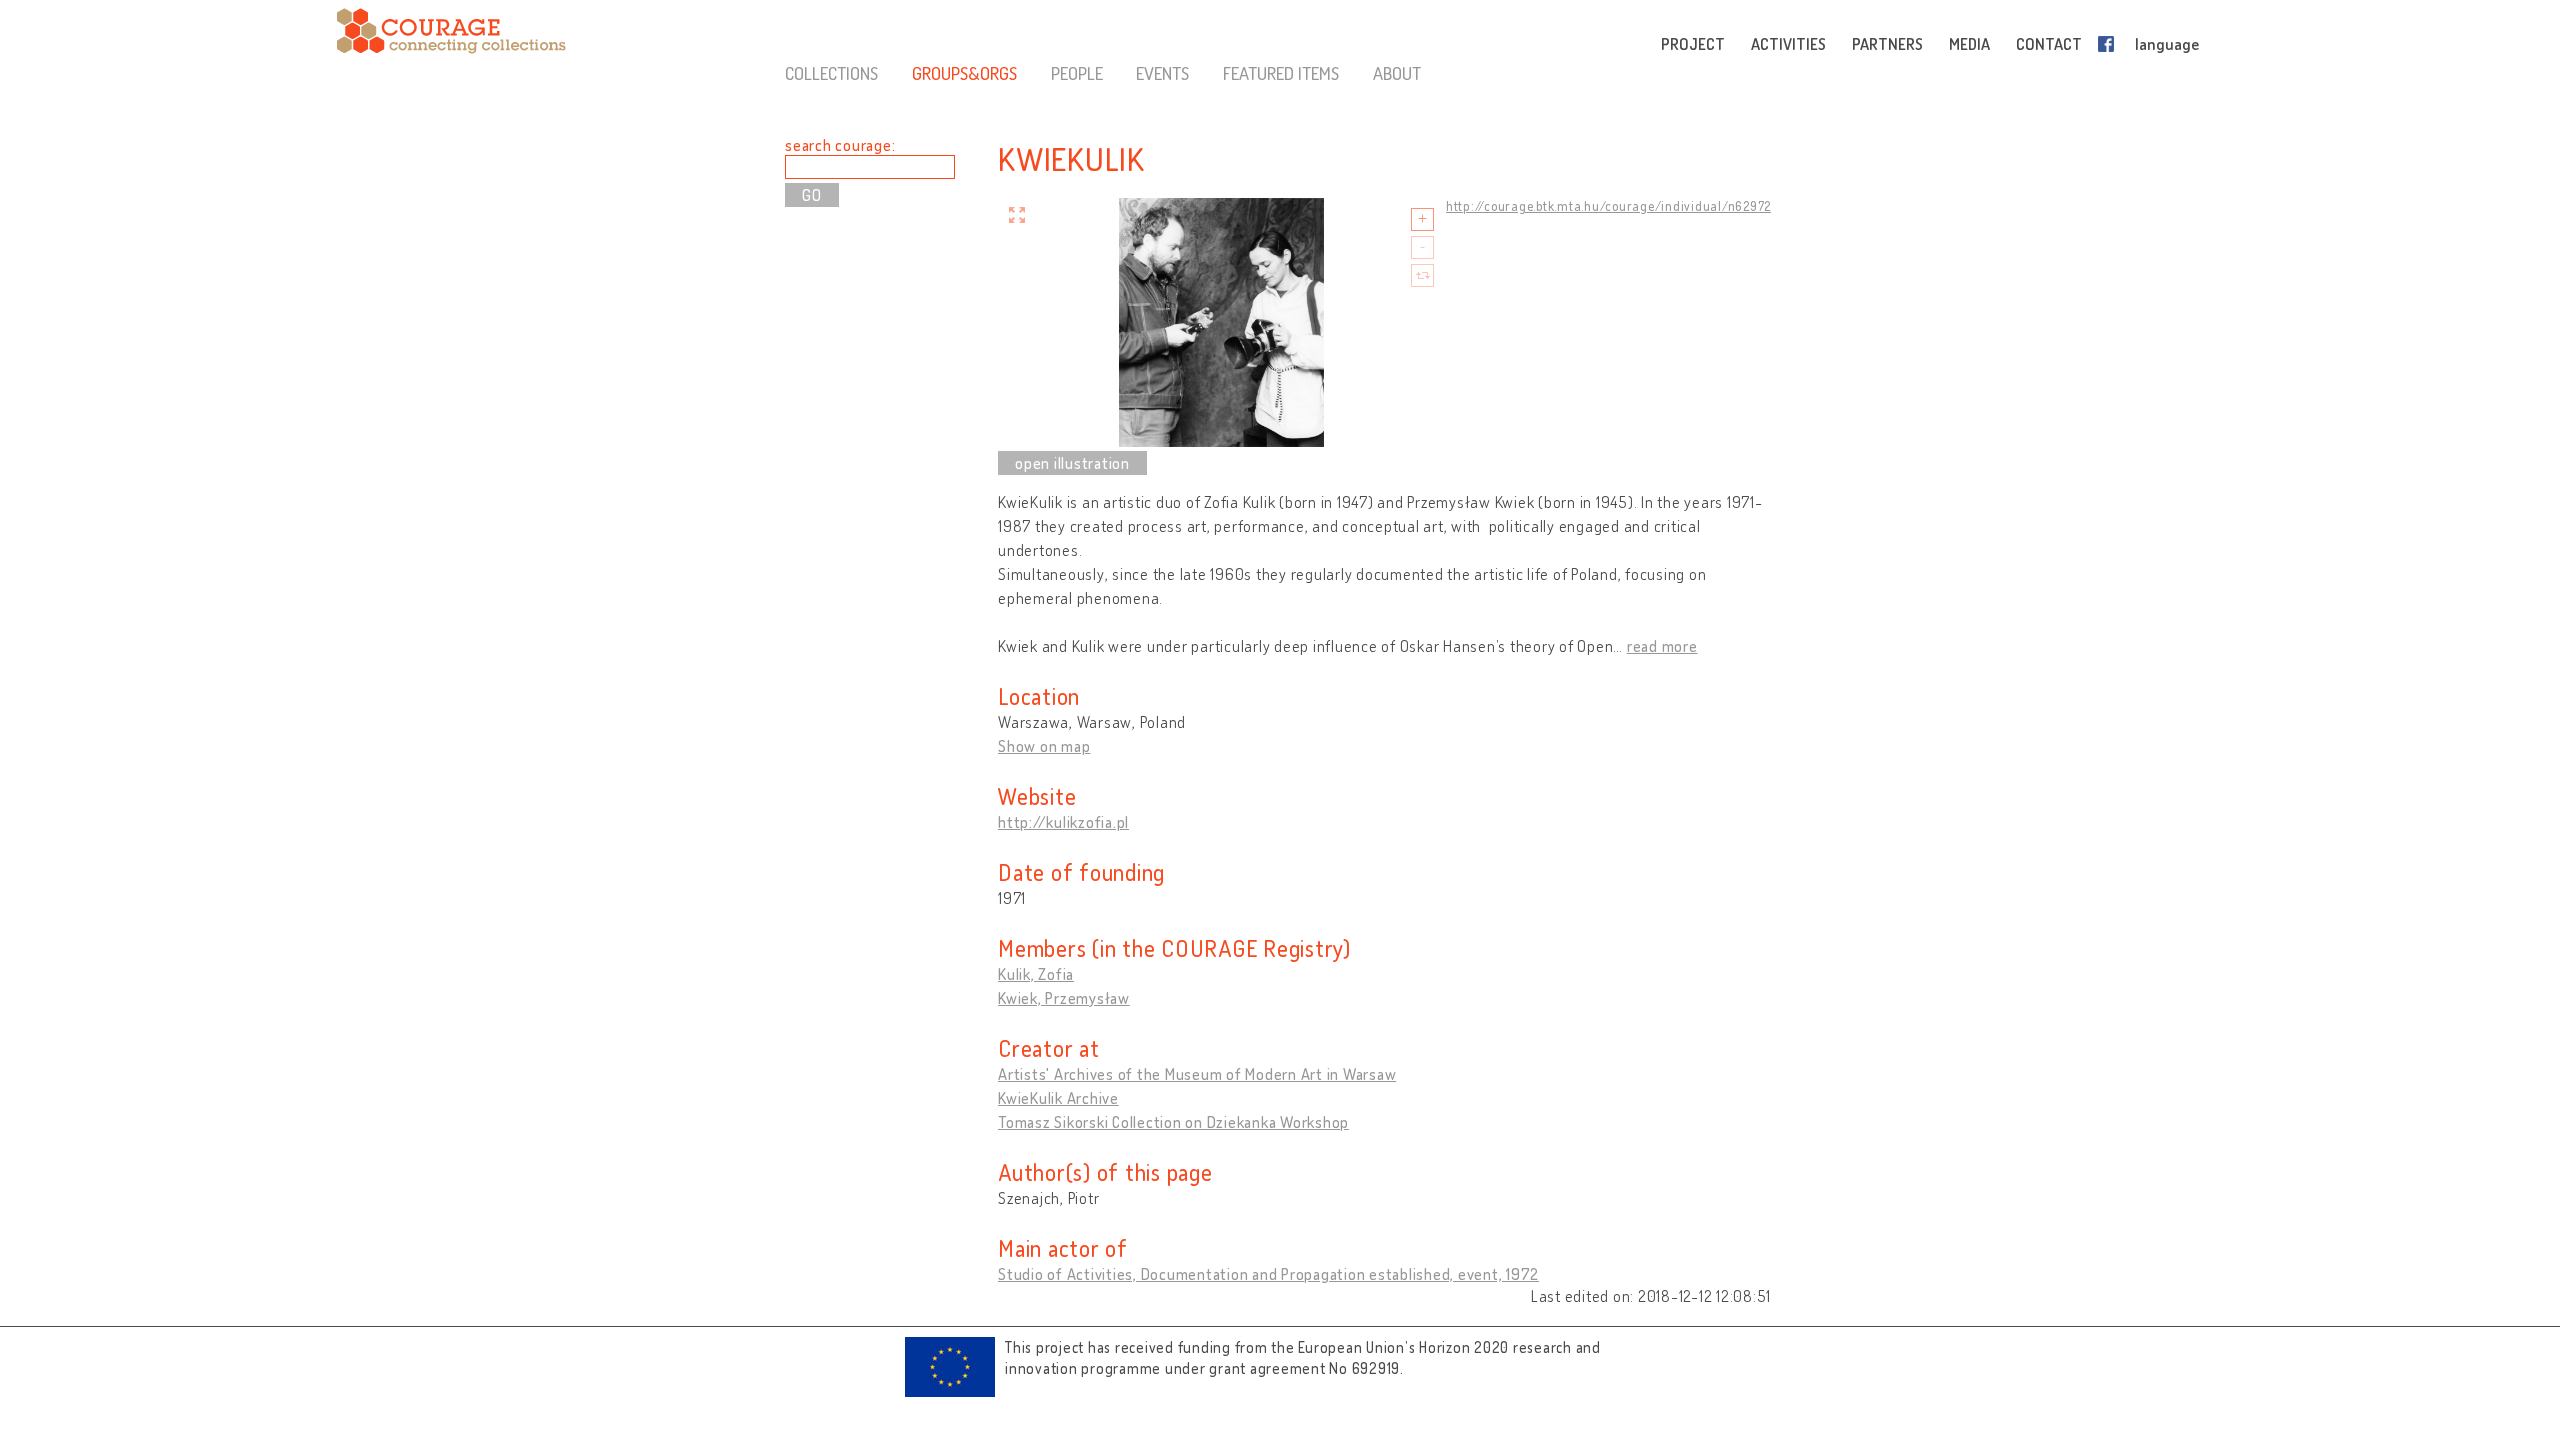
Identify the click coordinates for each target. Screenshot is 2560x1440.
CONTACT (2049, 44)
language (2167, 44)
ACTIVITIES (1788, 44)
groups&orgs (964, 73)
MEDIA (1969, 44)
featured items (1281, 73)
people (1077, 73)
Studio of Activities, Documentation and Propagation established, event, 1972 (1268, 1274)
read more (1662, 646)
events (1162, 73)
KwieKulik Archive (1058, 1098)
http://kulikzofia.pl (1063, 822)
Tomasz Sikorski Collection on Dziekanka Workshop (1173, 1122)
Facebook (2110, 44)
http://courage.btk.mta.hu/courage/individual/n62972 (1608, 206)
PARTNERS (1887, 44)
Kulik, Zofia (1036, 974)
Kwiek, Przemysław (1064, 998)
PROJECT (1693, 44)
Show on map (1044, 746)
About (1397, 73)
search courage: (840, 145)
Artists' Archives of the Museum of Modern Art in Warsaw (1197, 1074)
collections (831, 73)
